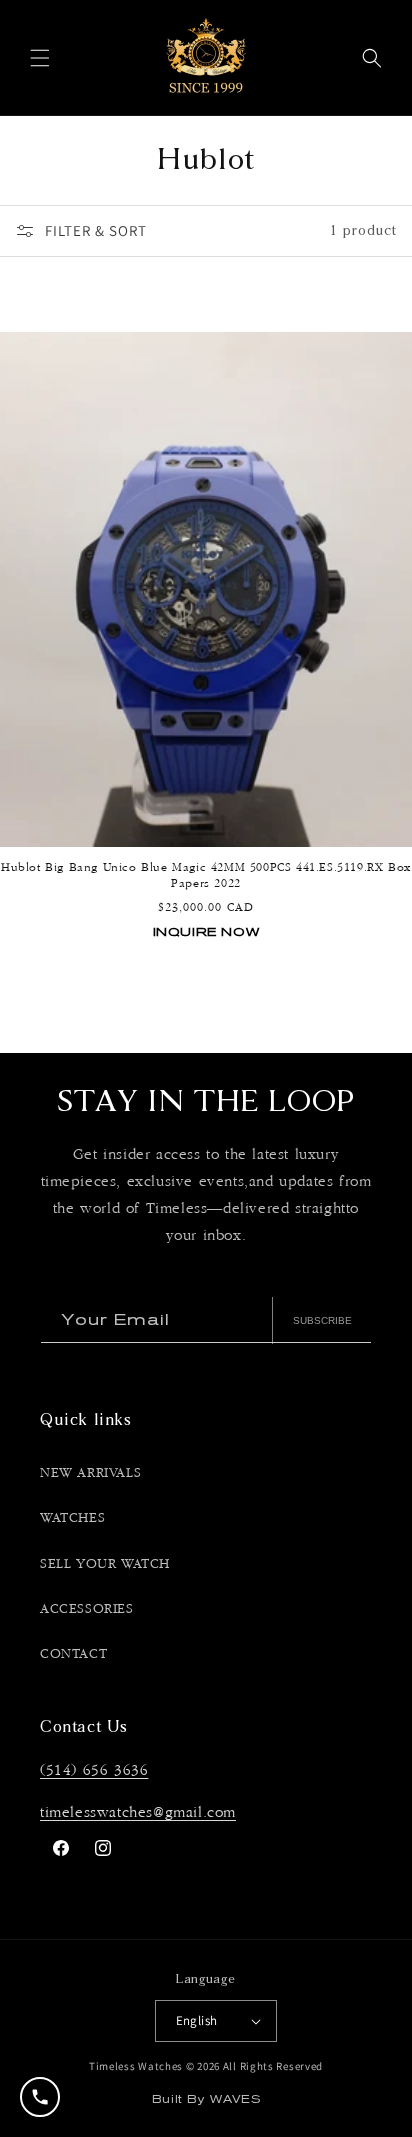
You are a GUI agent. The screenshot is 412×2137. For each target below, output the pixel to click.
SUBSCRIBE (322, 1320)
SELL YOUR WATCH (105, 1564)
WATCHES (72, 1518)
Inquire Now (206, 931)
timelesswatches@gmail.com (138, 1813)
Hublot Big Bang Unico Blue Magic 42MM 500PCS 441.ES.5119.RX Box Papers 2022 (206, 875)
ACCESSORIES (87, 1609)
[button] (40, 58)
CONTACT (73, 1654)
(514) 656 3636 (94, 1771)
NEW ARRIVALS (90, 1473)
